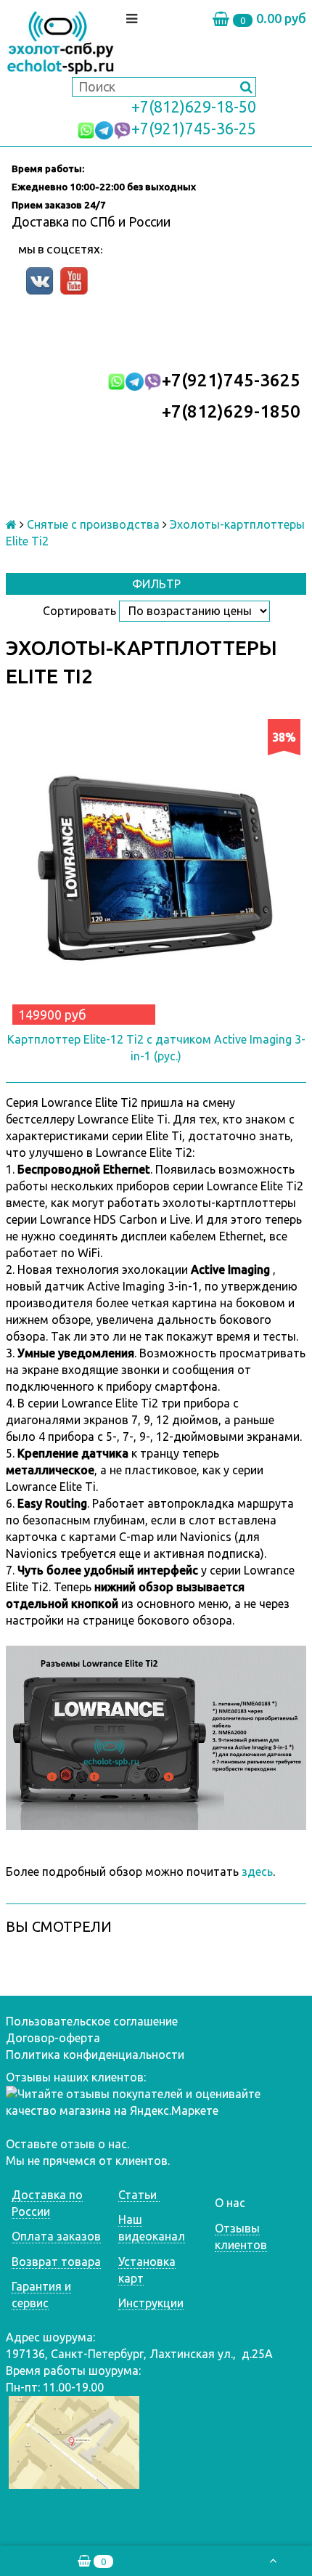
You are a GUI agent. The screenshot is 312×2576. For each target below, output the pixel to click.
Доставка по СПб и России (91, 222)
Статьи (139, 2195)
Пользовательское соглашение (92, 2021)
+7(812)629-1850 (231, 411)
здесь (257, 1872)
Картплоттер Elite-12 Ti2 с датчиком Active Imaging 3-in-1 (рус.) (156, 1048)
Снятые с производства (93, 524)
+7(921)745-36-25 (194, 129)
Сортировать (79, 611)
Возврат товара (56, 2262)
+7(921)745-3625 (231, 380)
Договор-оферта (53, 2038)
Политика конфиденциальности (95, 2055)
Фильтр (156, 584)
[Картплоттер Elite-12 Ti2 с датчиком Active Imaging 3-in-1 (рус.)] (156, 869)
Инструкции (151, 2303)
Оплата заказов (56, 2236)
